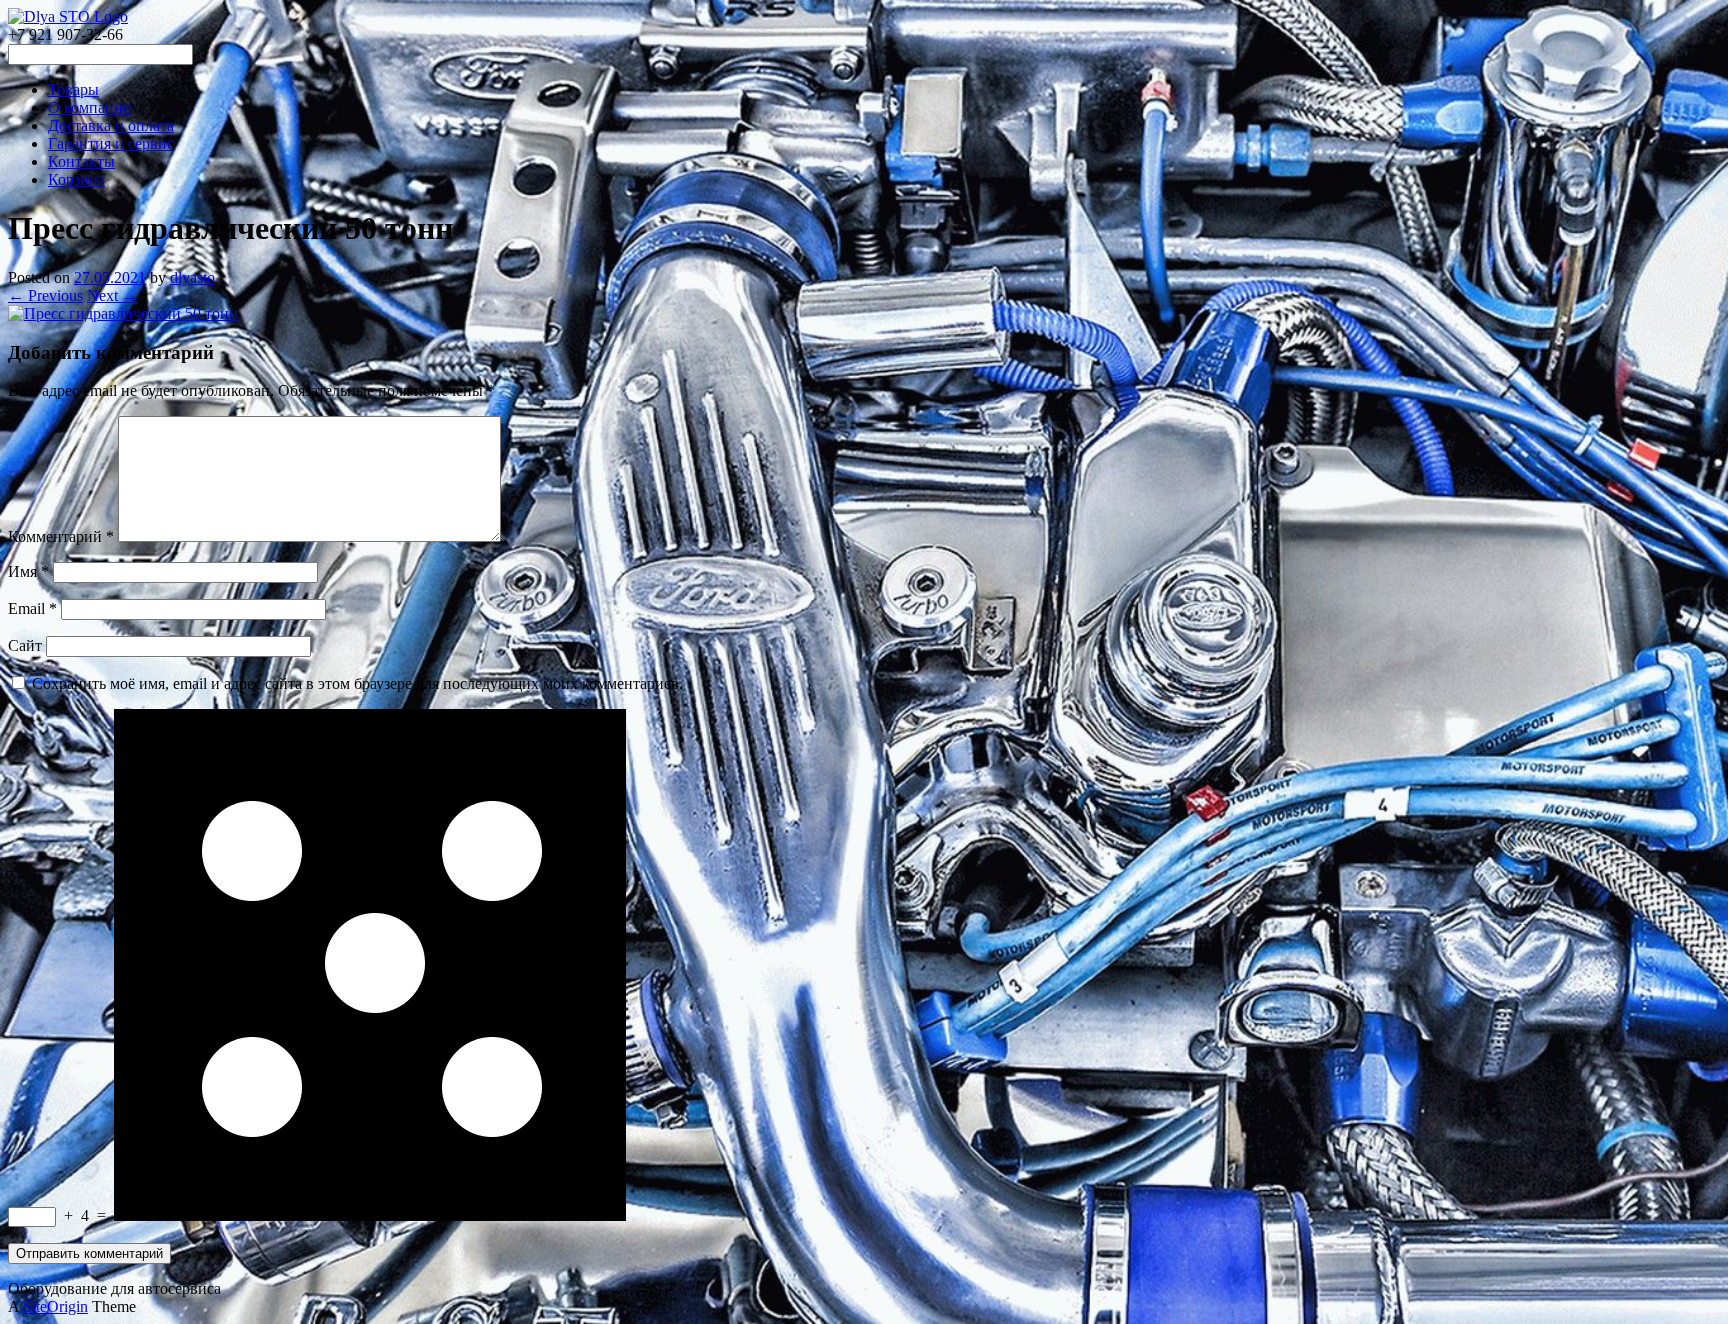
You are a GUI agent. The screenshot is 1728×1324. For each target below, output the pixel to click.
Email (32, 608)
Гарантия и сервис (111, 143)
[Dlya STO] (68, 16)
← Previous (45, 295)
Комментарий (61, 536)
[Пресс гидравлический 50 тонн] (123, 313)
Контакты (81, 161)
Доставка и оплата (111, 125)
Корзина (76, 179)
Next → (112, 295)
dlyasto (192, 277)
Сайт (25, 645)
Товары (73, 89)
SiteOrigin (55, 1306)
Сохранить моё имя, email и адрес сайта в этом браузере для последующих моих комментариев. (357, 683)
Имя (28, 571)
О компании (90, 107)
